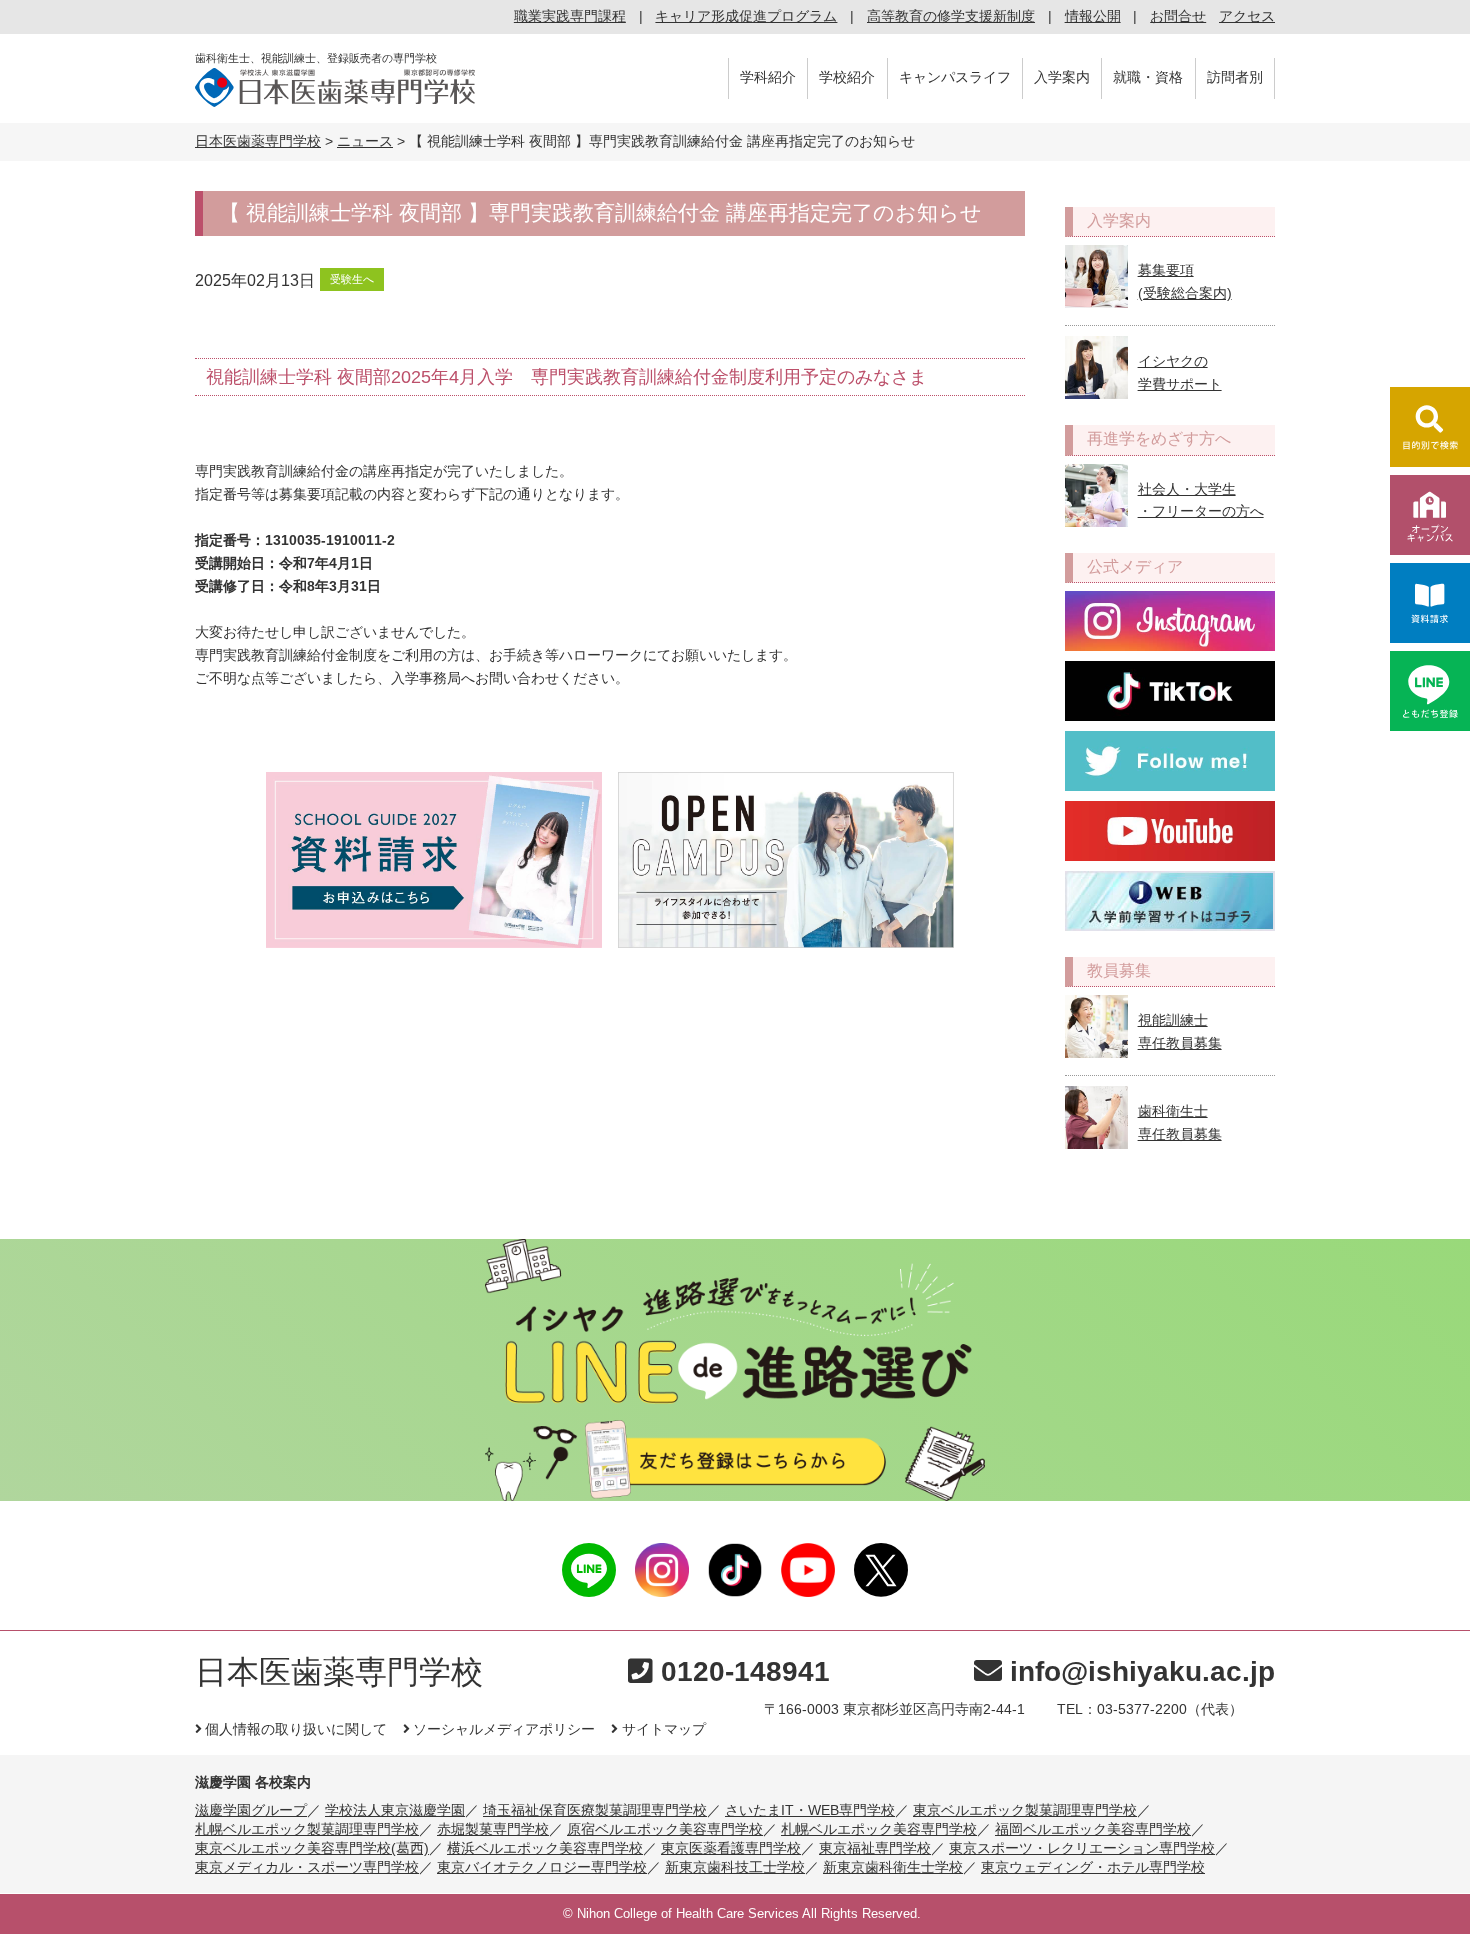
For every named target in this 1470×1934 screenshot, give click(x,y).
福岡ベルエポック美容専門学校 (1093, 1829)
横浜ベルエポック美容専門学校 (545, 1848)
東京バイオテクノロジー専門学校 (542, 1867)
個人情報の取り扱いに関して (296, 1729)
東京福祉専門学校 (875, 1848)
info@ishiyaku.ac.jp (1142, 1671)
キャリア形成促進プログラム (746, 16)
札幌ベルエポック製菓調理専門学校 (307, 1829)
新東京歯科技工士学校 (735, 1867)
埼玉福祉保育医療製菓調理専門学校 (595, 1810)
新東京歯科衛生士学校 (893, 1867)
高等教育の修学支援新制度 (951, 16)
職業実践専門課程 (570, 16)
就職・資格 (1148, 77)
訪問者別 (1235, 77)
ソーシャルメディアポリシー (504, 1729)
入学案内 (1062, 77)
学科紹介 (768, 77)
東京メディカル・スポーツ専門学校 (307, 1867)
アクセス (1247, 16)
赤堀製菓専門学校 (493, 1829)
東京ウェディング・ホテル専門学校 (1093, 1867)
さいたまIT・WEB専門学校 (810, 1810)
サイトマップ (663, 1729)
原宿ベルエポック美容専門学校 (665, 1829)
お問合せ (1178, 16)
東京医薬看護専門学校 (731, 1848)
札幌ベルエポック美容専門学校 (879, 1829)
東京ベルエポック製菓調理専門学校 (1025, 1810)
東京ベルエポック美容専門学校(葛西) (312, 1848)
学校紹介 (847, 77)
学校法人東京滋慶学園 (395, 1810)
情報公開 (1093, 16)
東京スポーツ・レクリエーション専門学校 (1082, 1848)
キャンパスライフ (955, 77)
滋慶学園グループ (251, 1810)
